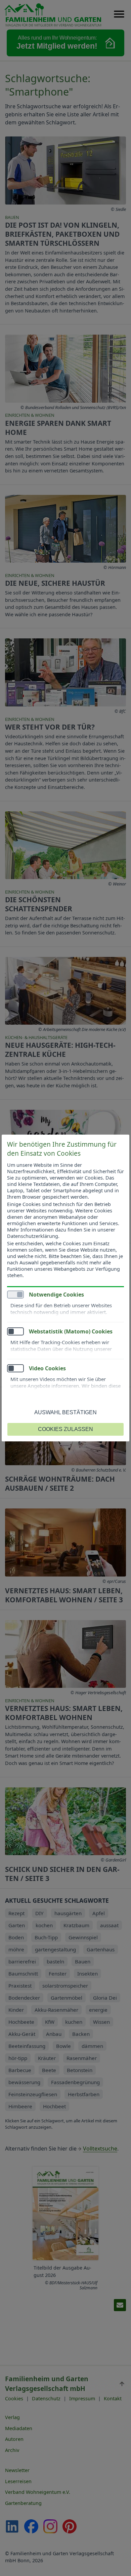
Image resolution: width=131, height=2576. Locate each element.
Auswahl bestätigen (65, 1412)
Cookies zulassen (65, 1429)
